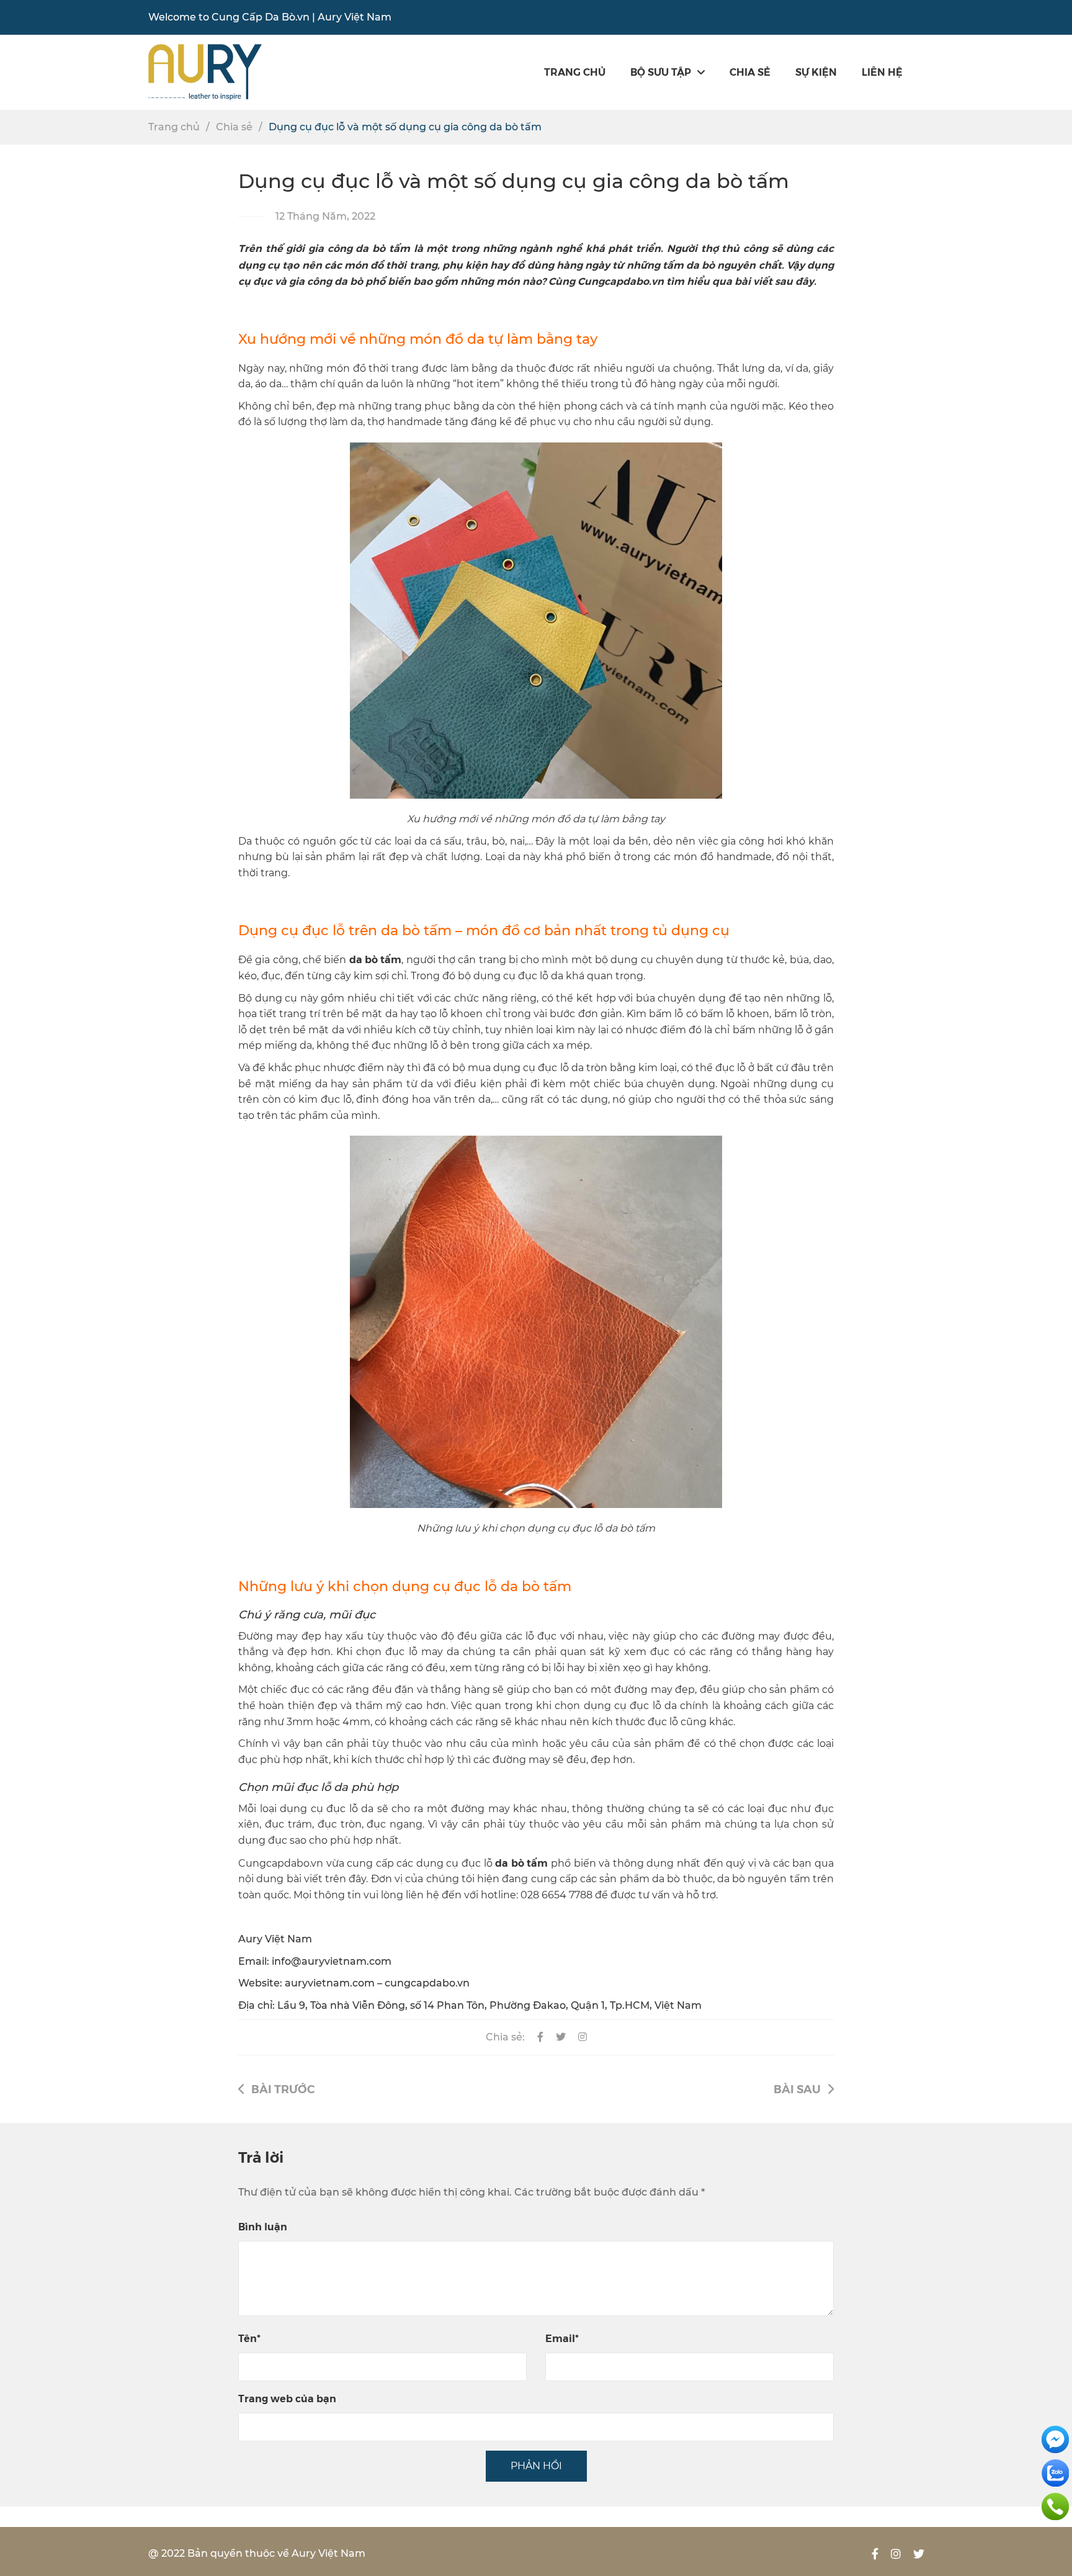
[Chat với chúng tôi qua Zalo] (1055, 2472)
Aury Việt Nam (355, 17)
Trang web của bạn (287, 2398)
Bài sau (797, 2089)
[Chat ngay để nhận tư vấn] (1055, 2439)
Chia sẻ (750, 72)
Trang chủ (575, 72)
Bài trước (283, 2089)
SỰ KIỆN (816, 72)
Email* (562, 2338)
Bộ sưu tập (661, 72)
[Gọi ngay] (1055, 2506)
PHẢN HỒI (536, 2466)
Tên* (249, 2338)
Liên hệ (882, 72)
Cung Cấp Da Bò (253, 17)
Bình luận (263, 2226)
